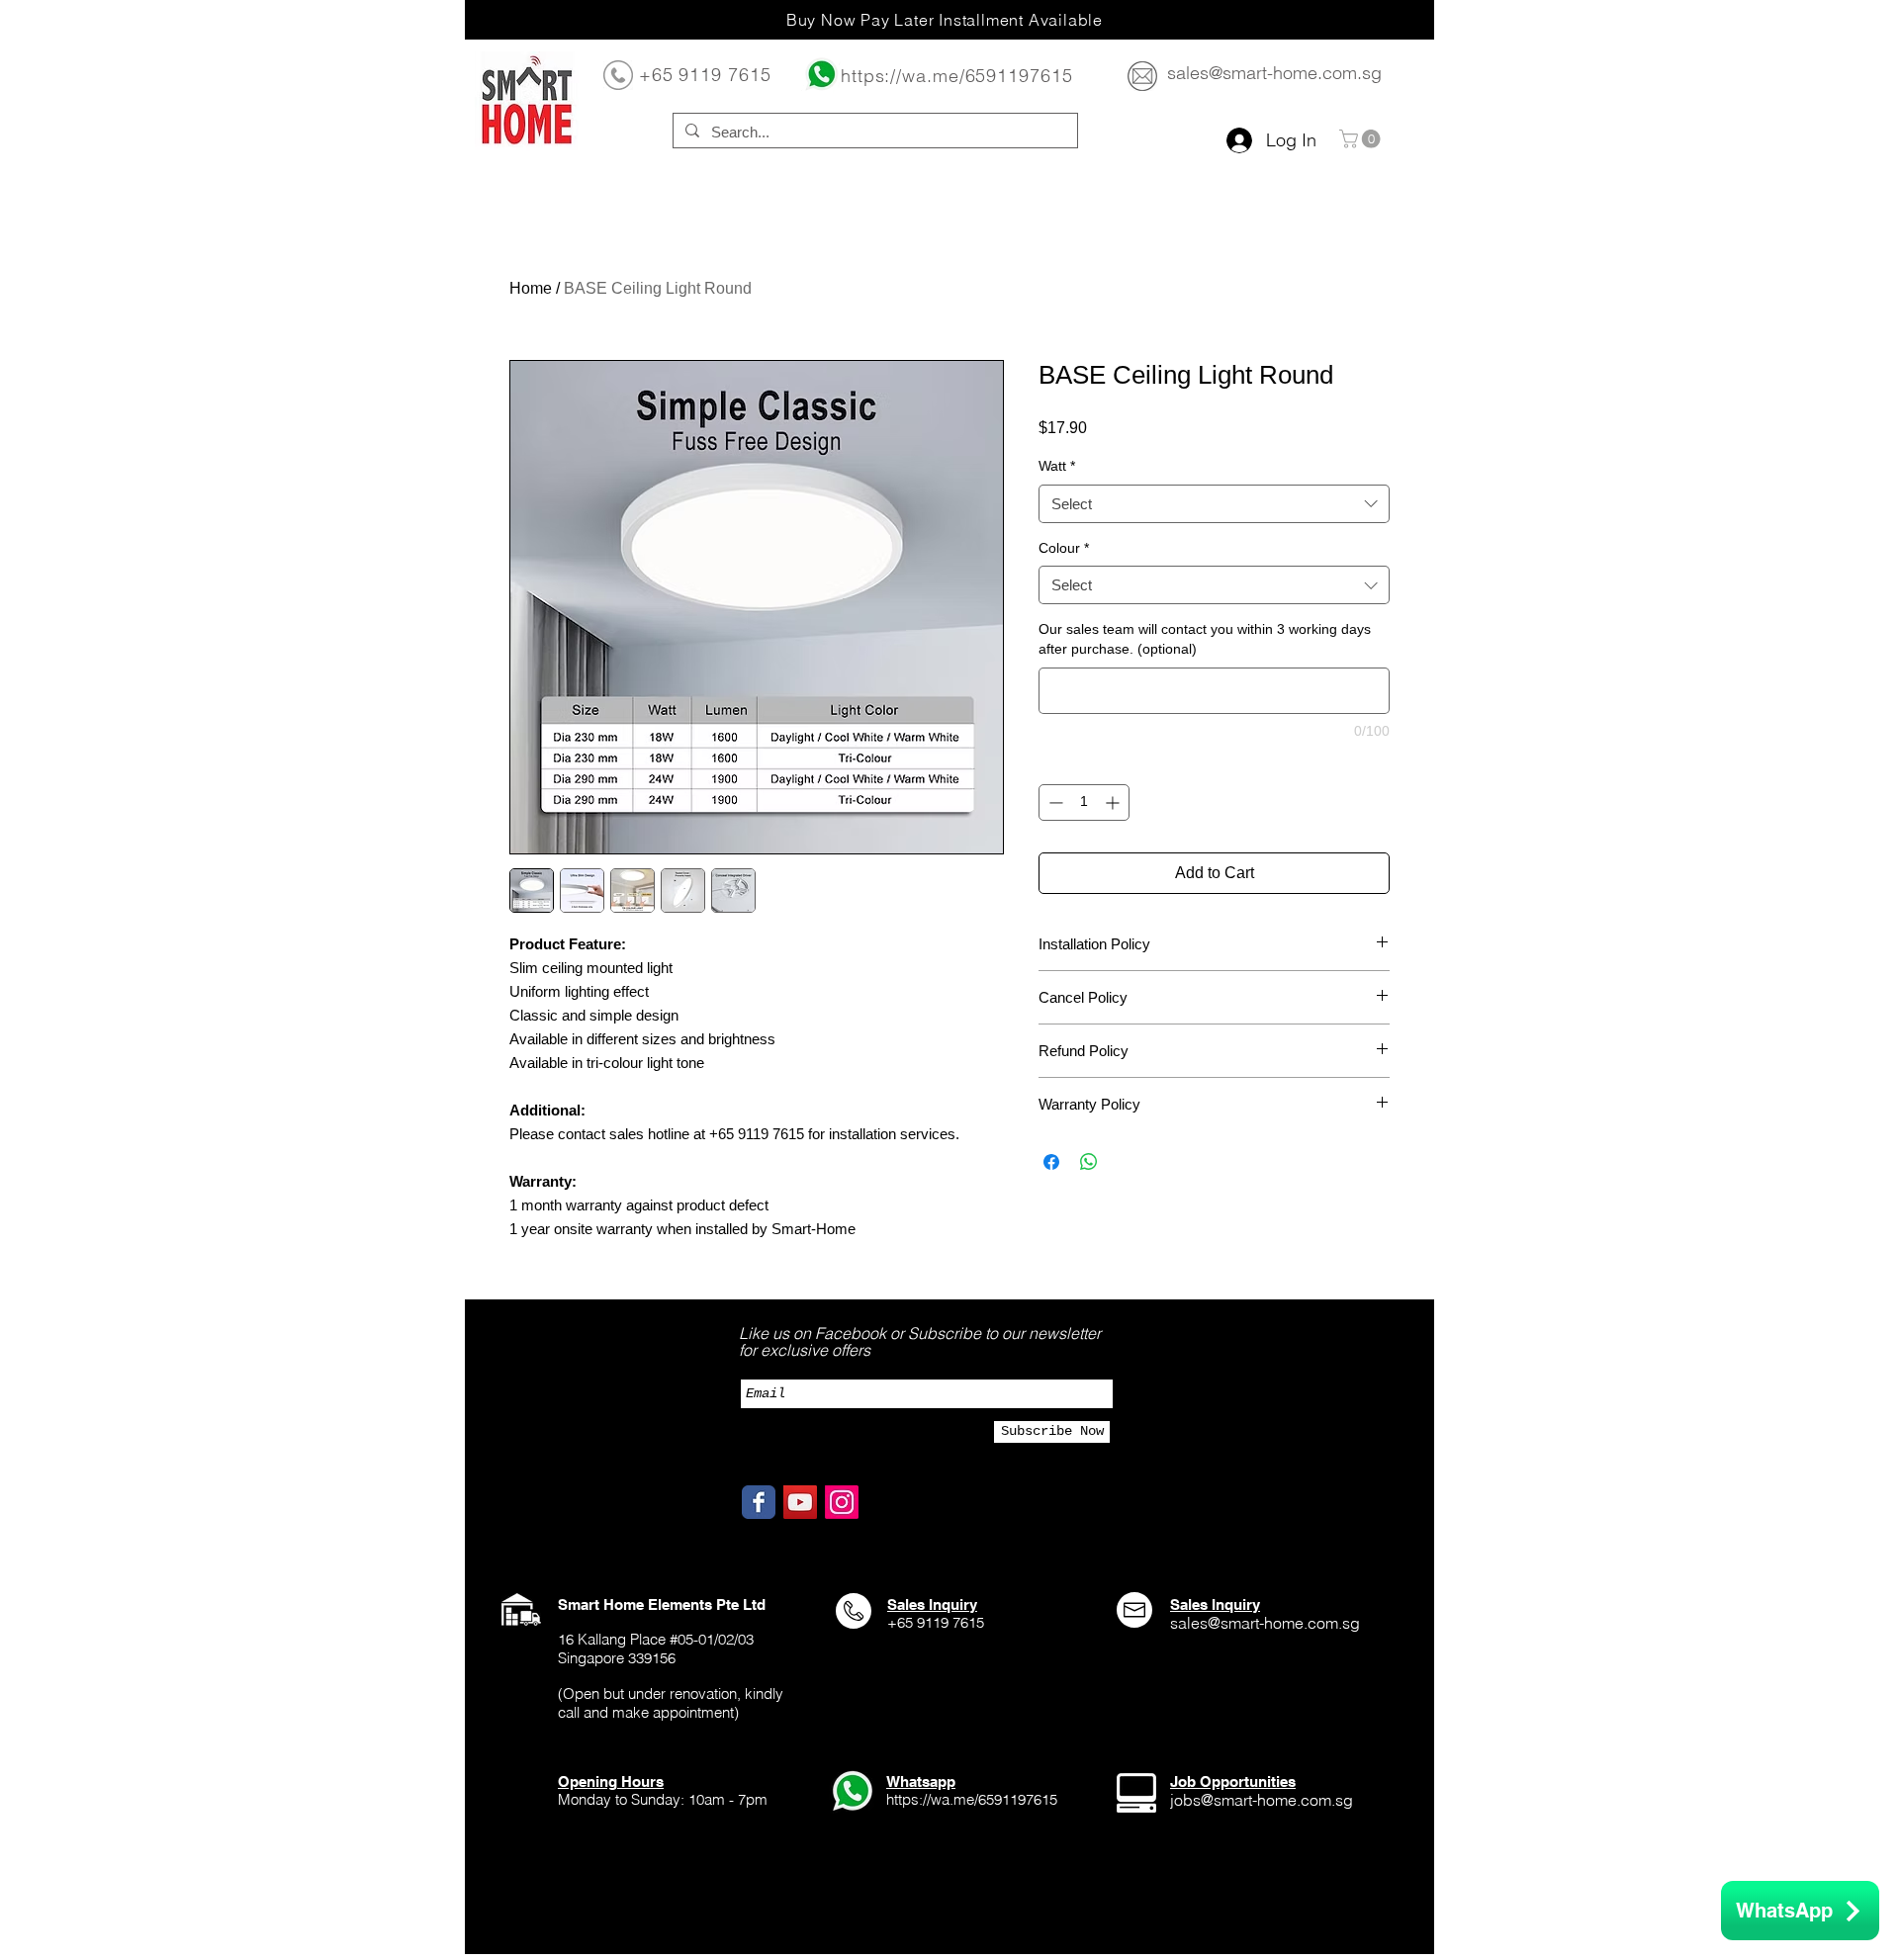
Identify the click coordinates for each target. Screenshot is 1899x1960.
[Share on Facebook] (1051, 1162)
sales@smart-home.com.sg (1274, 73)
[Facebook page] (759, 1502)
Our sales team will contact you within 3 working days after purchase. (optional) (1205, 639)
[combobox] (1214, 504)
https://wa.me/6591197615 (957, 76)
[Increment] (1114, 802)
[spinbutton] (1084, 802)
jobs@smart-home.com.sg (1262, 1800)
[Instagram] (842, 1502)
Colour (1064, 548)
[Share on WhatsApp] (1089, 1162)
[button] (1362, 139)
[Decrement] (1054, 802)
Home (531, 288)
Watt (1057, 466)
